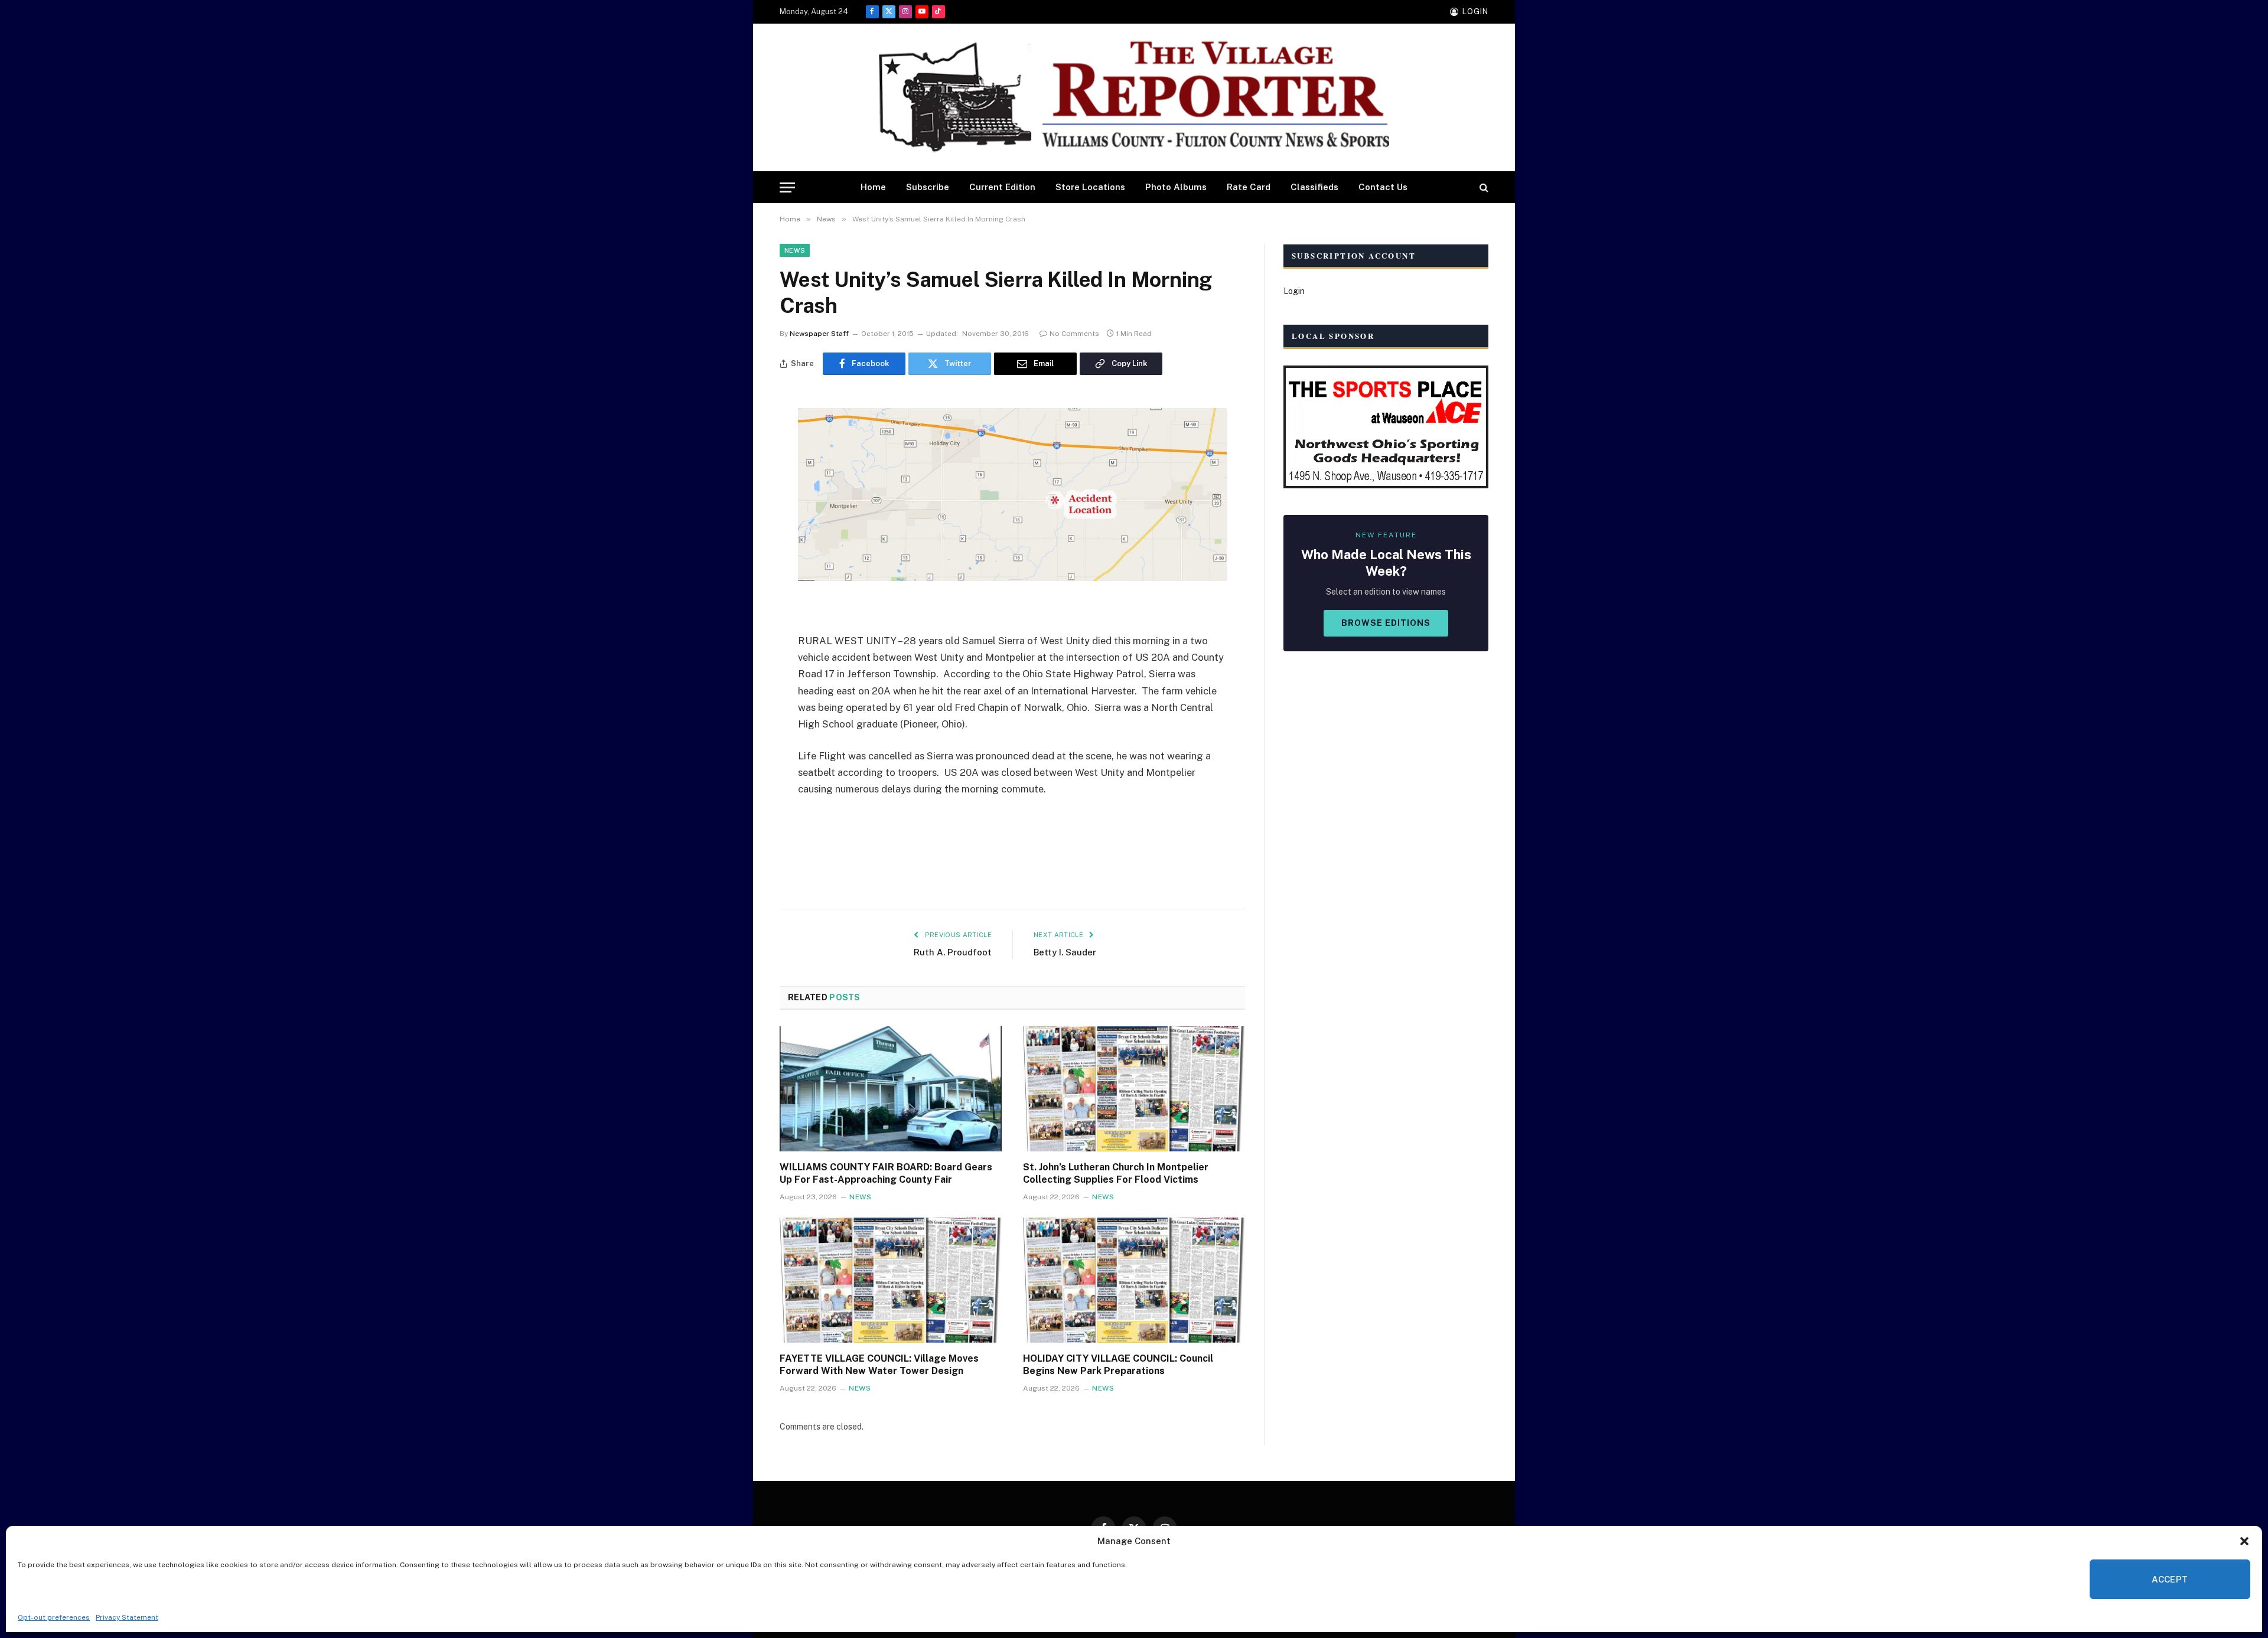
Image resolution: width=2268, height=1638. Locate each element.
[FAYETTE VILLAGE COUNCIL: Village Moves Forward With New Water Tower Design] (891, 1280)
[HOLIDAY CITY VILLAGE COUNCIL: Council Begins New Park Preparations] (1134, 1280)
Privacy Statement (127, 1617)
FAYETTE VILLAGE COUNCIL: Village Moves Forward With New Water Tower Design (879, 1365)
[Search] (1483, 187)
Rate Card (1249, 187)
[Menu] (787, 187)
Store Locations (1090, 187)
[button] (2244, 1541)
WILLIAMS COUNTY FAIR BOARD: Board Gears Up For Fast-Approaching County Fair (886, 1174)
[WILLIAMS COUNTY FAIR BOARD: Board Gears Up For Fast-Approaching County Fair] (891, 1089)
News (795, 250)
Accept (2170, 1579)
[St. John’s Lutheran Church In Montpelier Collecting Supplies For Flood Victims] (1134, 1089)
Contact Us (1383, 187)
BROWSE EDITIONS (1386, 623)
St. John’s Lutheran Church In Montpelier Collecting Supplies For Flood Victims (1116, 1174)
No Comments (1074, 334)
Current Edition (1002, 187)
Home (873, 187)
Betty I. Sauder (1065, 952)
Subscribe (928, 187)
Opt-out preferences (54, 1617)
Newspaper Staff (819, 334)
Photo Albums (1176, 187)
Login (1294, 291)
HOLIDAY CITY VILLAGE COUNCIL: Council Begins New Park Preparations (1118, 1365)
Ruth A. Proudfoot (953, 952)
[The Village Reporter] (1134, 98)
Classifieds (1314, 187)
